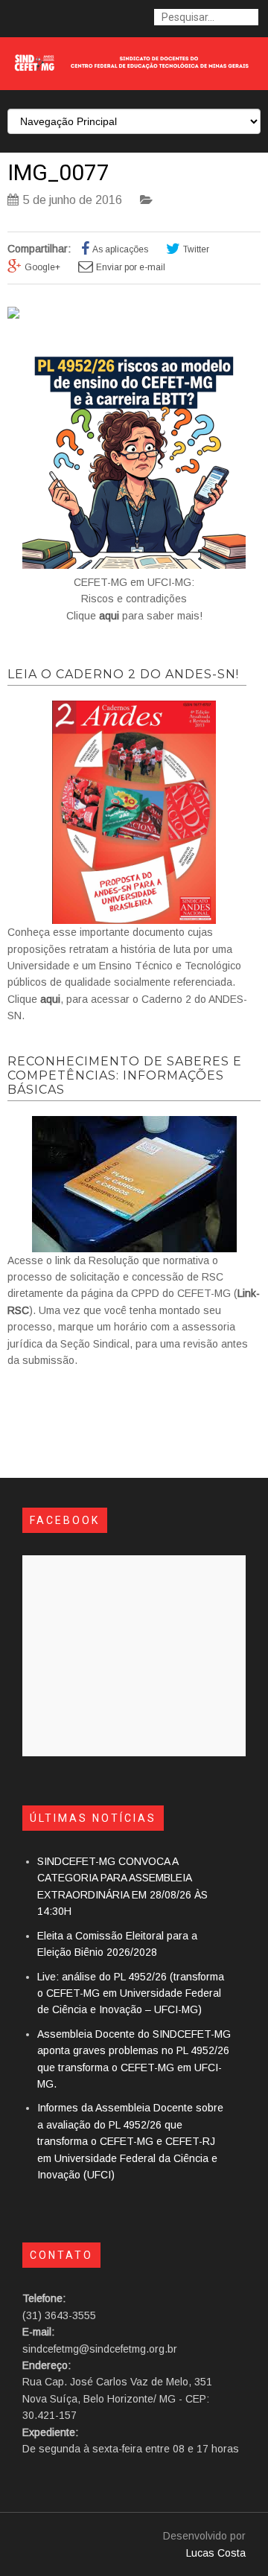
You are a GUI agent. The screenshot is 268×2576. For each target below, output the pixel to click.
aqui (109, 616)
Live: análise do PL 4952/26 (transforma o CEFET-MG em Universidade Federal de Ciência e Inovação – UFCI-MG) (131, 1993)
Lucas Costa (216, 2553)
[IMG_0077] (13, 315)
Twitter (196, 249)
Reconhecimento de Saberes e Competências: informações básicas (125, 1075)
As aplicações (120, 249)
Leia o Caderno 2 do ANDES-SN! (123, 674)
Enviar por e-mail (131, 267)
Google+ (42, 267)
